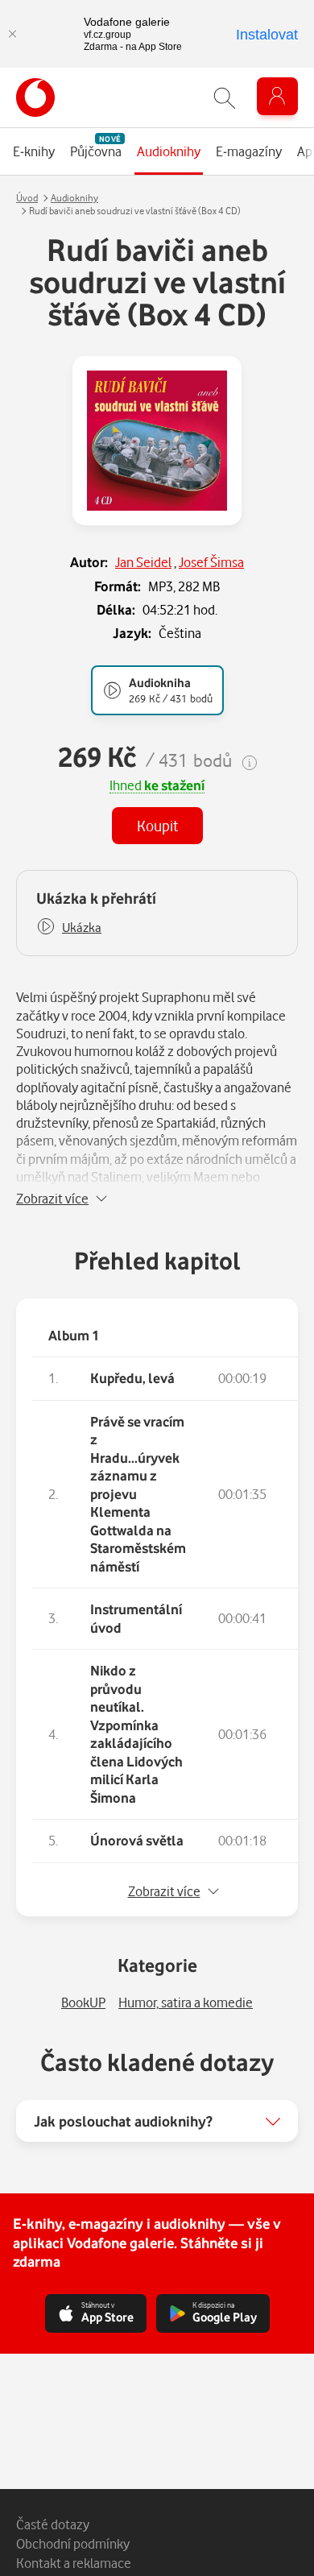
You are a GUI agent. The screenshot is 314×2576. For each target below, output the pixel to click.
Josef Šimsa (211, 562)
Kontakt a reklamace (74, 2563)
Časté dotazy (53, 2524)
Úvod (27, 198)
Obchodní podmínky (73, 2543)
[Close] (12, 34)
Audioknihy (74, 198)
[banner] (35, 97)
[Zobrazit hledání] (225, 98)
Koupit (157, 825)
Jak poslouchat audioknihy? (123, 2121)
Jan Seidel (143, 562)
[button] (69, 928)
